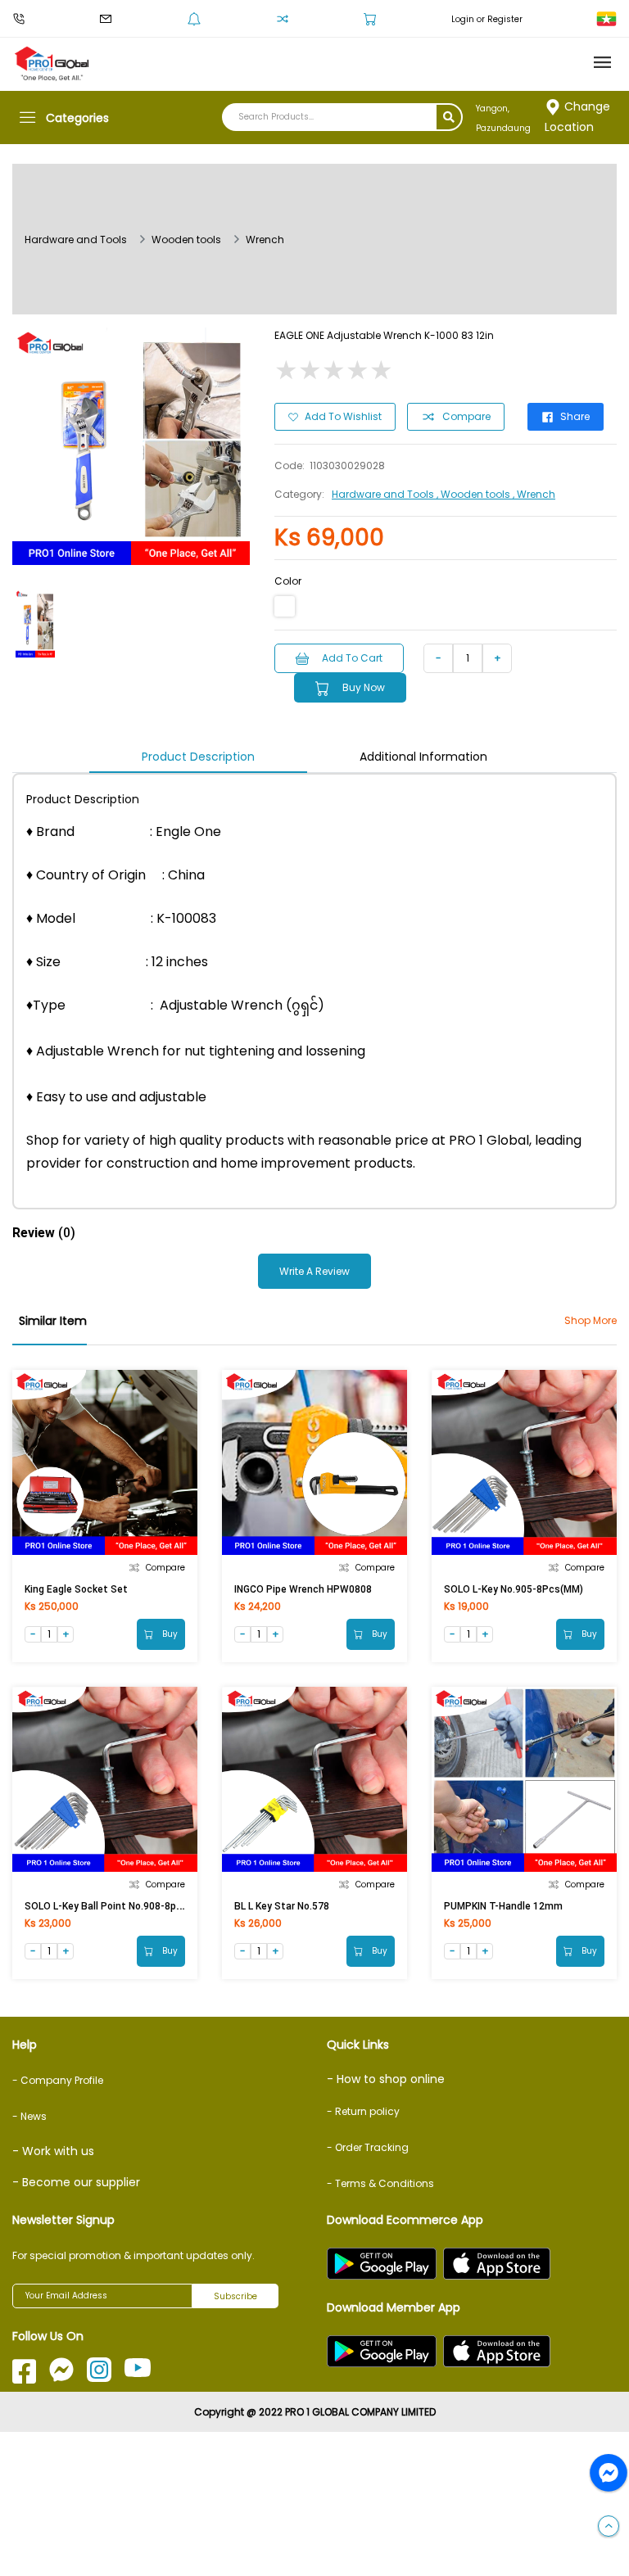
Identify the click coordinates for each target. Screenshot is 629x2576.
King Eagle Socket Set (76, 1589)
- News (29, 2116)
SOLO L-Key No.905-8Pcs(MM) (514, 1589)
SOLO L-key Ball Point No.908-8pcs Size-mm (128, 1906)
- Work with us (53, 2151)
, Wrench (534, 494)
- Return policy (363, 2111)
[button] (609, 2527)
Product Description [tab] (198, 757)
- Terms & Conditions (380, 2183)
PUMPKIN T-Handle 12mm (503, 1906)
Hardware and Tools (76, 240)
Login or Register (487, 19)
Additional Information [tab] (423, 757)
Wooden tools (186, 240)
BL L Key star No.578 (282, 1906)
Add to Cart (352, 658)
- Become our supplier (76, 2182)
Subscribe (235, 2296)
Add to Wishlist (343, 416)
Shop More (591, 1320)
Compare (466, 416)
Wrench (265, 240)
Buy (169, 1634)
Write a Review (314, 1271)
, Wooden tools (475, 494)
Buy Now (364, 687)
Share (575, 416)
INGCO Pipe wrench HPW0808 (303, 1589)
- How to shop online (386, 2079)
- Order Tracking (368, 2147)
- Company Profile (58, 2080)
